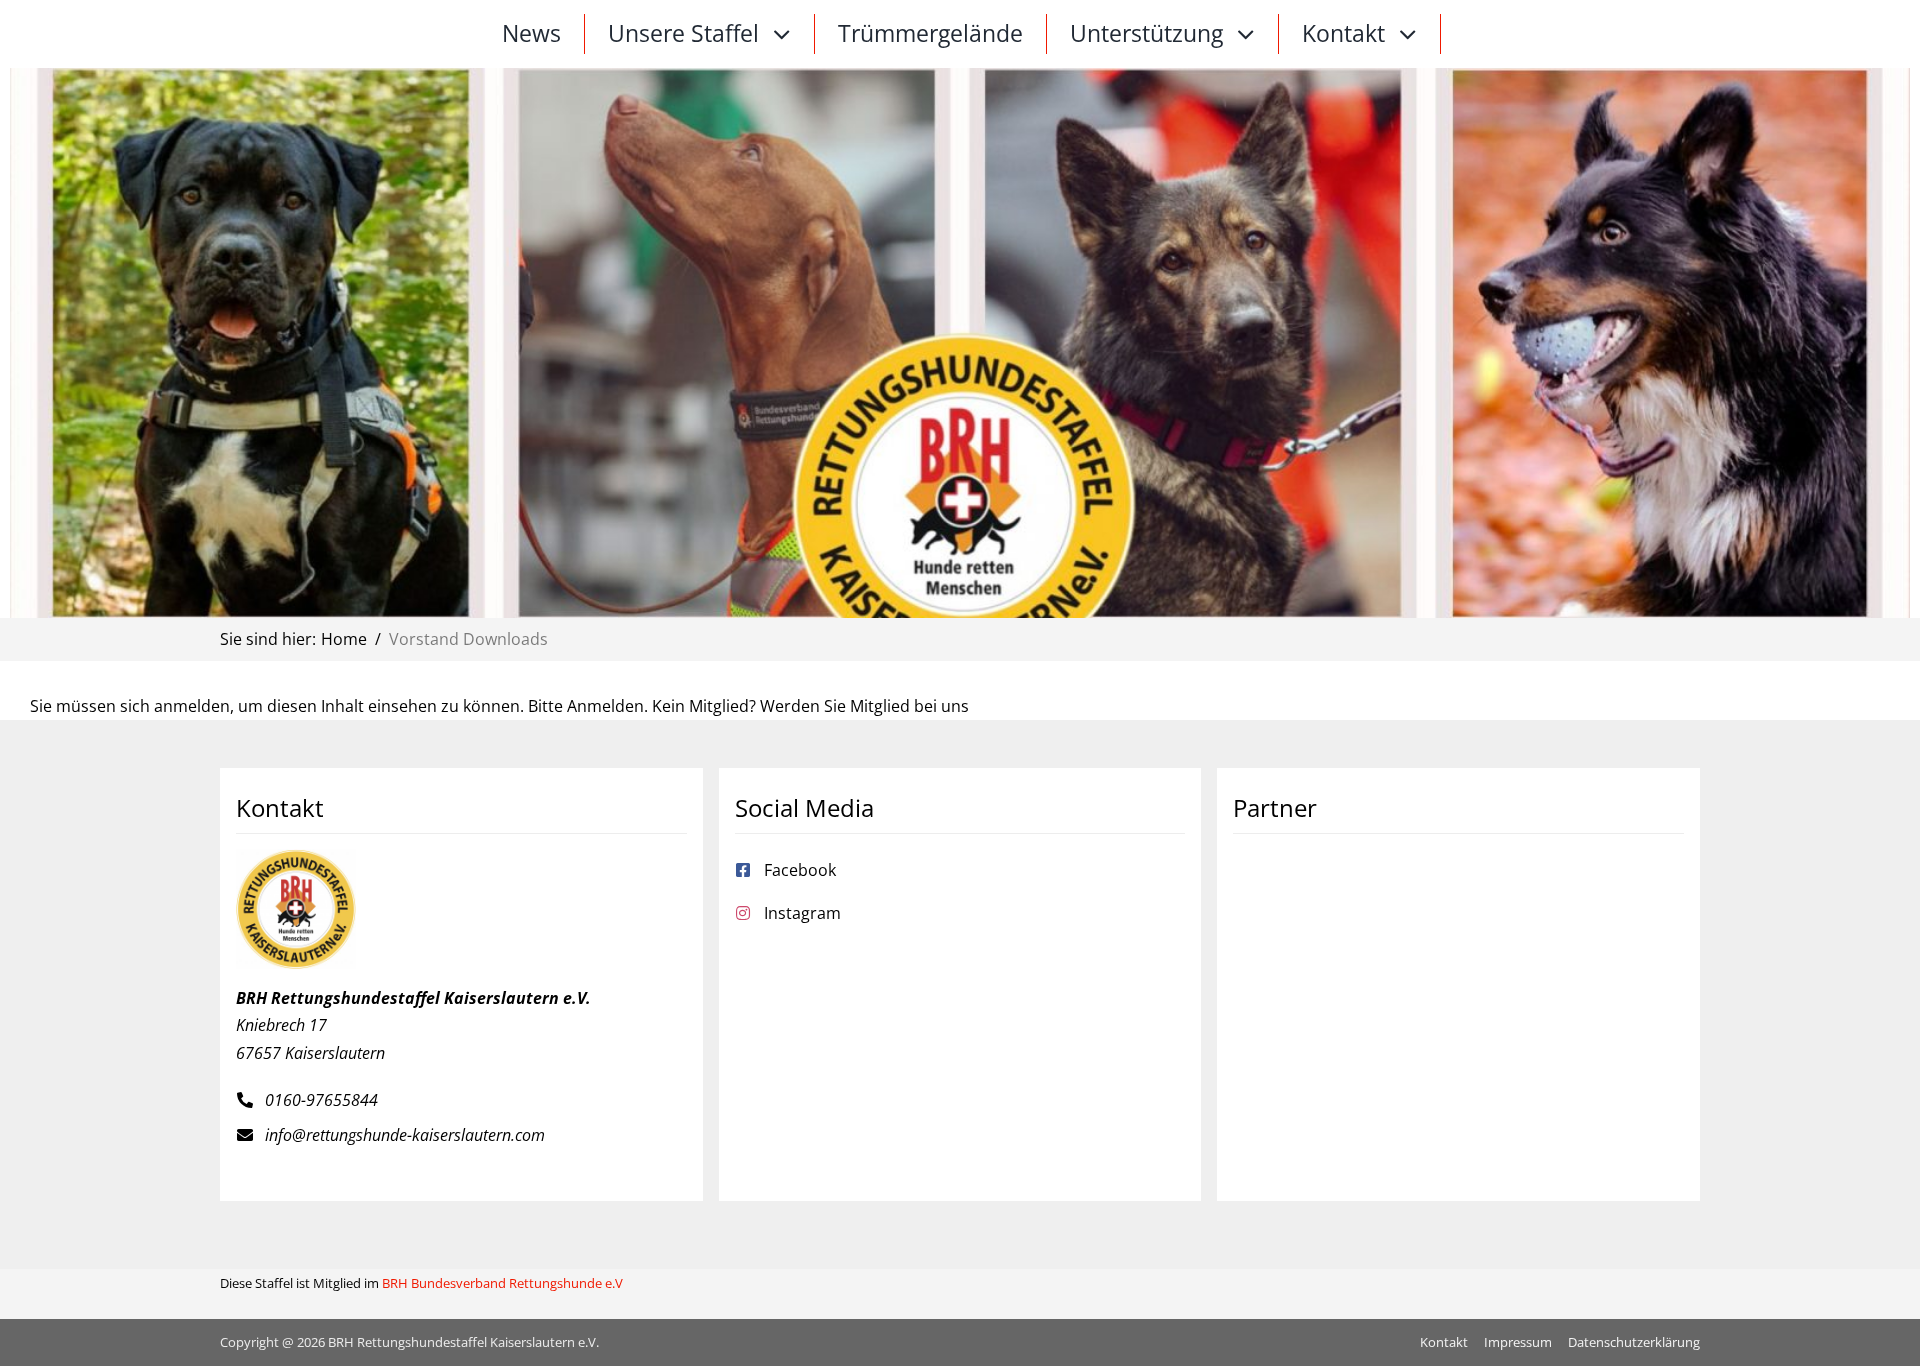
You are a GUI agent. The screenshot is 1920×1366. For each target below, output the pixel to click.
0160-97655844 (321, 1100)
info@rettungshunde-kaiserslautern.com (405, 1135)
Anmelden (605, 706)
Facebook (800, 870)
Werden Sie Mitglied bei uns (864, 706)
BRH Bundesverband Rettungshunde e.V (502, 1283)
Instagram (802, 913)
